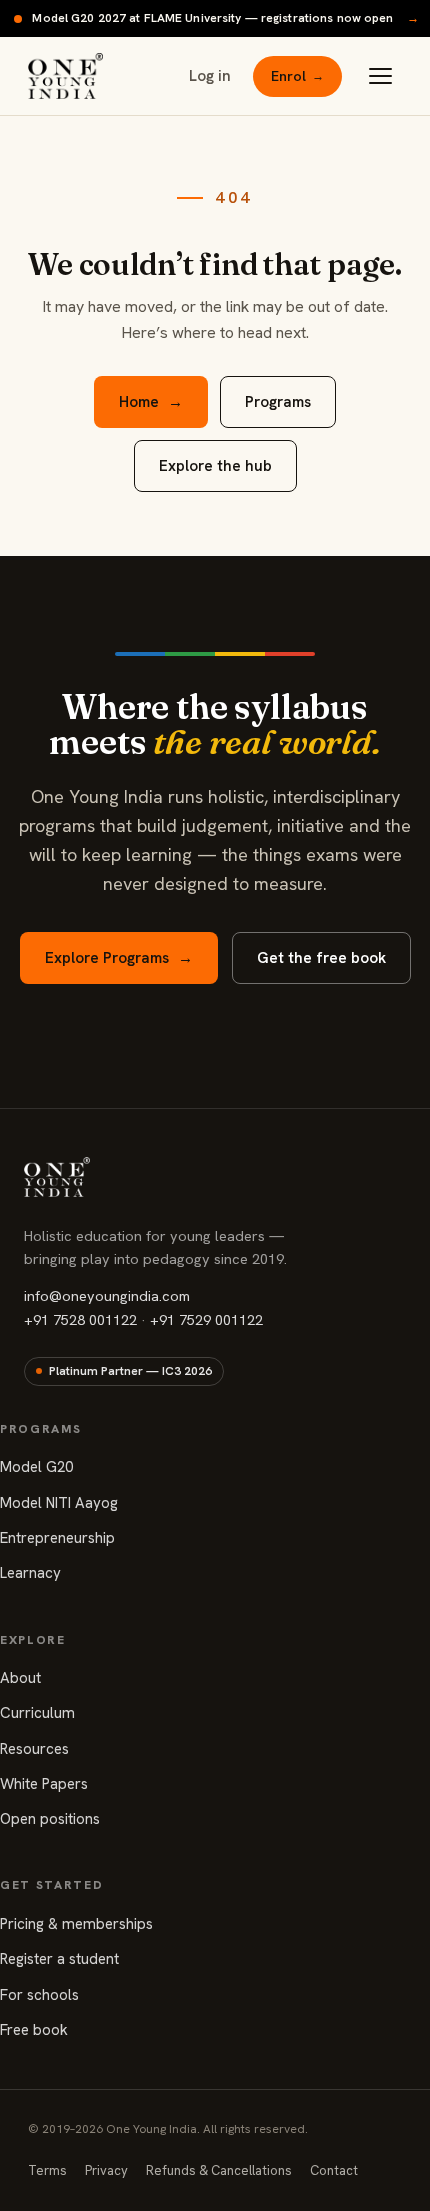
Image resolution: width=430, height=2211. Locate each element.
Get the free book (321, 958)
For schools (39, 1995)
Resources (34, 1749)
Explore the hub (215, 466)
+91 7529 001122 (206, 1319)
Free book (34, 2030)
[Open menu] (380, 76)
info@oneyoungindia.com (107, 1295)
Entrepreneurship (57, 1538)
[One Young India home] (65, 76)
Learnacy (30, 1573)
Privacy (106, 2170)
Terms (47, 2170)
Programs (278, 402)
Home (151, 402)
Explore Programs (119, 958)
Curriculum (37, 1713)
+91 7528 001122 (80, 1319)
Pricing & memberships (76, 1924)
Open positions (50, 1819)
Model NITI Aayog (59, 1503)
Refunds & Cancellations (219, 2170)
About (20, 1678)
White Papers (44, 1784)
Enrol (297, 76)
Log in (210, 76)
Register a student (59, 1959)
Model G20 (36, 1467)
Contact (334, 2170)
